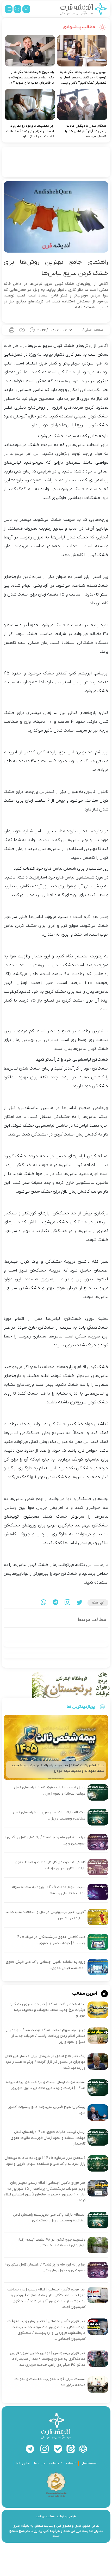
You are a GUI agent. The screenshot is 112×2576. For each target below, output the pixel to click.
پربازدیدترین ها (81, 1707)
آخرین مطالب (85, 1993)
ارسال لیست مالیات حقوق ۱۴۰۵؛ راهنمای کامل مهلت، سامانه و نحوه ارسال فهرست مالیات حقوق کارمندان (48, 2138)
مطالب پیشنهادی (79, 27)
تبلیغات (71, 2464)
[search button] (17, 9)
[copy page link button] (22, 330)
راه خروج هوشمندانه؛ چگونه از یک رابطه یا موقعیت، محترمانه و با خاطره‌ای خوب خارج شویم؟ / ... (31, 77)
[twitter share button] (79, 1603)
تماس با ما (23, 2464)
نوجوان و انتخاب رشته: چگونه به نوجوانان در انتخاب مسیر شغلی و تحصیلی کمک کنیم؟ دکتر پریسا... (83, 77)
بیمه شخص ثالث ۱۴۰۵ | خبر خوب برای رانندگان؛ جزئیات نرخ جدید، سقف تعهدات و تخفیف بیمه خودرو (48, 2010)
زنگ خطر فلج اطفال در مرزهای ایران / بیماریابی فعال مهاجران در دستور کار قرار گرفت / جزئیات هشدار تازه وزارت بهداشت (45, 2062)
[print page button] (12, 330)
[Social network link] (83, 2449)
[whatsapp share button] (43, 1603)
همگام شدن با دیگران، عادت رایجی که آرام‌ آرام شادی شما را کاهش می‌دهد (86, 131)
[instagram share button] (67, 1603)
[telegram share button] (55, 1603)
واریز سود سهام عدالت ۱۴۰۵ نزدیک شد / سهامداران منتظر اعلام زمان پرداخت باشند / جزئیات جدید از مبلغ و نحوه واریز (46, 2036)
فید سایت (56, 2464)
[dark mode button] (26, 9)
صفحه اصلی (94, 330)
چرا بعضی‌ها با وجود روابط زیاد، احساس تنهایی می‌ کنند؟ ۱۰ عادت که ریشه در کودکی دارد (30, 131)
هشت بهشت (45, 2516)
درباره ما (40, 2464)
